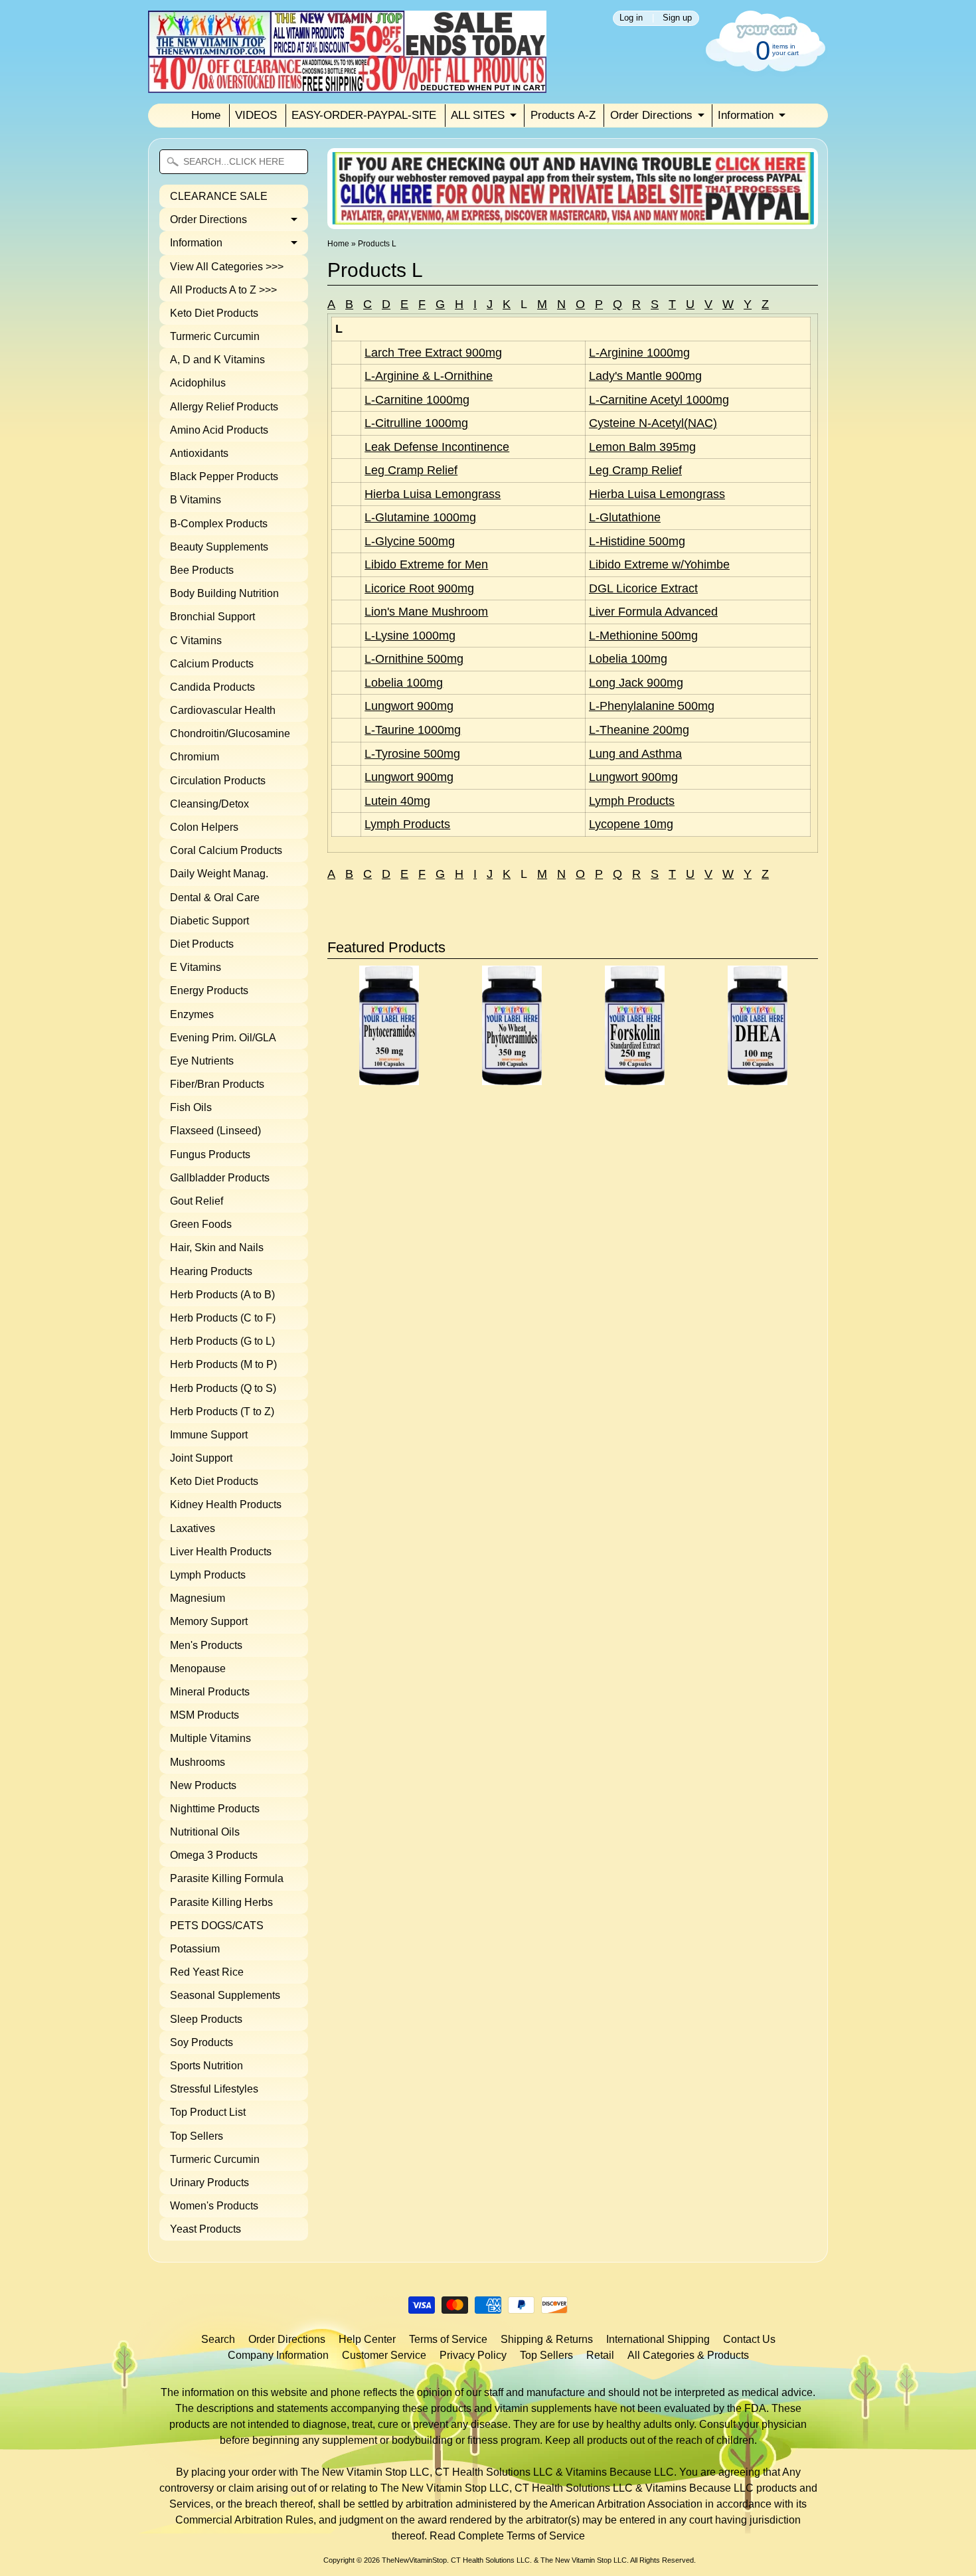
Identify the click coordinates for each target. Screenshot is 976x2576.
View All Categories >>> (227, 267)
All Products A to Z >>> (223, 290)
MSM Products (204, 1715)
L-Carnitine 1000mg (417, 400)
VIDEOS (256, 115)
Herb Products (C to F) (223, 1318)
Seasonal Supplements (225, 1995)
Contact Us (749, 2339)
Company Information (278, 2355)
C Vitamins (196, 641)
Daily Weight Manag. (219, 874)
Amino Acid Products (219, 430)
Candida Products (212, 687)
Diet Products (202, 944)
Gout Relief (197, 1201)
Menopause (198, 1669)
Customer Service (384, 2355)
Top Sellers (197, 2136)
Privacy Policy (473, 2355)
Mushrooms (198, 1762)
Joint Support (201, 1458)
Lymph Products (208, 1575)
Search (218, 2339)
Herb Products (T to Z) (222, 1412)
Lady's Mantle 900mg (645, 376)
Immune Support (209, 1435)
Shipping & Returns (547, 2339)
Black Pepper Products (224, 476)
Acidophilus (198, 383)
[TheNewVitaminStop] (347, 85)
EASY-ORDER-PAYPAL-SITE (364, 115)
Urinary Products (209, 2183)
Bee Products (202, 570)
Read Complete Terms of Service (507, 2536)
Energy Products (209, 990)
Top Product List (208, 2112)
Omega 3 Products (214, 1855)
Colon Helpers (204, 827)
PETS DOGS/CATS (217, 1926)
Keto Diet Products (214, 313)
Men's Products (206, 1645)
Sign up (677, 18)
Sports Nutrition (206, 2066)
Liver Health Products (221, 1552)
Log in (631, 18)
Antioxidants (199, 453)
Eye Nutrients (202, 1061)
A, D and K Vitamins (217, 360)
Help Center (367, 2339)
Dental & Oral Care (215, 898)
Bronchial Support (212, 617)
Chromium (195, 757)
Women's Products (214, 2206)
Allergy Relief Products (224, 407)
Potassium (195, 1949)
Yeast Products (205, 2229)
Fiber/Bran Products (217, 1084)
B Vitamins (196, 500)
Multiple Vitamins (210, 1738)
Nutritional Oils (205, 1832)
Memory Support (209, 1621)
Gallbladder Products (220, 1178)
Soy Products (202, 2042)
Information (746, 115)
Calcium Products (212, 664)
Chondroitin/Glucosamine (230, 733)
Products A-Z (563, 115)
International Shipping (658, 2339)
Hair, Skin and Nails (217, 1247)
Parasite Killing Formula (227, 1878)
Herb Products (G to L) (222, 1341)
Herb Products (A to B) (222, 1295)
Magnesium (198, 1598)
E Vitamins (196, 967)
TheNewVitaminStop (414, 2560)
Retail (600, 2355)
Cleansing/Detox (209, 804)
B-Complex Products (219, 524)
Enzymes (192, 1014)
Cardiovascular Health (223, 710)
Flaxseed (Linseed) (215, 1131)
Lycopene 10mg (631, 824)
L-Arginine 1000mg (639, 353)
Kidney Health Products (226, 1504)
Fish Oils (191, 1107)
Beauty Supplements (219, 547)
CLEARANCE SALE (219, 196)
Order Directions (651, 115)
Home (206, 115)
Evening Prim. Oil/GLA (223, 1038)
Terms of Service (448, 2339)
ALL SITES (478, 115)
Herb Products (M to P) (223, 1364)
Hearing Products (211, 1271)
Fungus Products (210, 1155)
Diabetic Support (209, 921)
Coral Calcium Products (226, 850)
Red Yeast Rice (207, 1972)
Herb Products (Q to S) (223, 1388)
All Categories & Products (688, 2355)
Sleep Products (206, 2019)
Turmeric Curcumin (215, 336)
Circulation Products (218, 781)
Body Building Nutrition (224, 593)
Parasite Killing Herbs (221, 1902)
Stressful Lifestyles (214, 2089)
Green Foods (201, 1224)
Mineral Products (210, 1692)
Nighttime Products (215, 1809)
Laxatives (193, 1528)
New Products (203, 1785)
